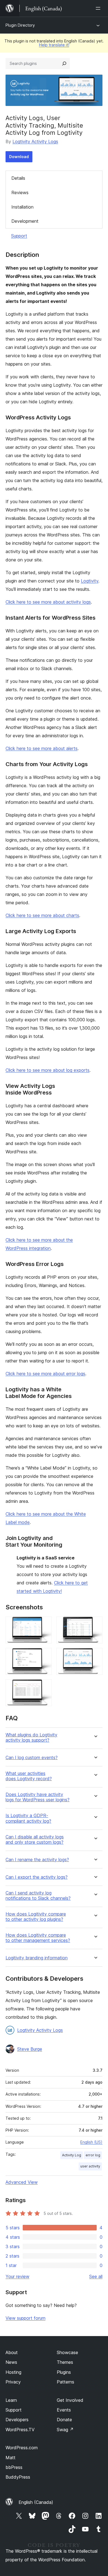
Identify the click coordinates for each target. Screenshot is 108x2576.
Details (18, 178)
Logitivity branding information (37, 1958)
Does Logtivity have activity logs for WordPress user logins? (38, 1797)
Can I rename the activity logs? (37, 1860)
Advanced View (22, 2182)
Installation (22, 207)
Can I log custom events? (32, 1758)
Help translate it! (54, 45)
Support (19, 236)
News (11, 2362)
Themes (65, 2362)
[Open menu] (99, 8)
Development (25, 221)
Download (19, 157)
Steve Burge (30, 2049)
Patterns (65, 2382)
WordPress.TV (20, 2430)
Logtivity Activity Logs (35, 141)
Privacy (13, 2382)
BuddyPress (18, 2477)
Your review (17, 2276)
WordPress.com (22, 2448)
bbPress (14, 2467)
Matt (11, 2458)
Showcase (67, 2352)
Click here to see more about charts (42, 915)
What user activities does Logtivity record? (29, 1776)
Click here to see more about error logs (45, 1374)
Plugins (64, 2372)
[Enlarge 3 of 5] (44, 1655)
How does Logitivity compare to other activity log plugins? (36, 1917)
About (12, 2352)
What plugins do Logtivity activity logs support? (31, 1737)
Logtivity (90, 581)
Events (64, 2410)
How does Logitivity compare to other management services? (38, 1938)
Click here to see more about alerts (42, 748)
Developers (17, 2420)
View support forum (25, 2318)
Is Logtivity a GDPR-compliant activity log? (28, 1818)
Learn (11, 2400)
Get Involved (70, 2400)
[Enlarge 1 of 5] (44, 1624)
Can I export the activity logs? (37, 1877)
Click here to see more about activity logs (48, 602)
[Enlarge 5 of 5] (44, 1687)
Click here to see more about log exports (47, 1070)
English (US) (91, 2142)
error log (93, 2155)
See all (96, 2276)
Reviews (20, 192)
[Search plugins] (64, 64)
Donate (64, 2420)
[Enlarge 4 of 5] (95, 1655)
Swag (65, 2430)
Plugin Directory (20, 25)
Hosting (13, 2372)
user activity (90, 2166)
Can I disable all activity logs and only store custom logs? (35, 1840)
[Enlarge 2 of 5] (95, 1624)
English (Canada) (36, 2502)
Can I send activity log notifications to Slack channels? (38, 1896)
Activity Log (72, 2155)
